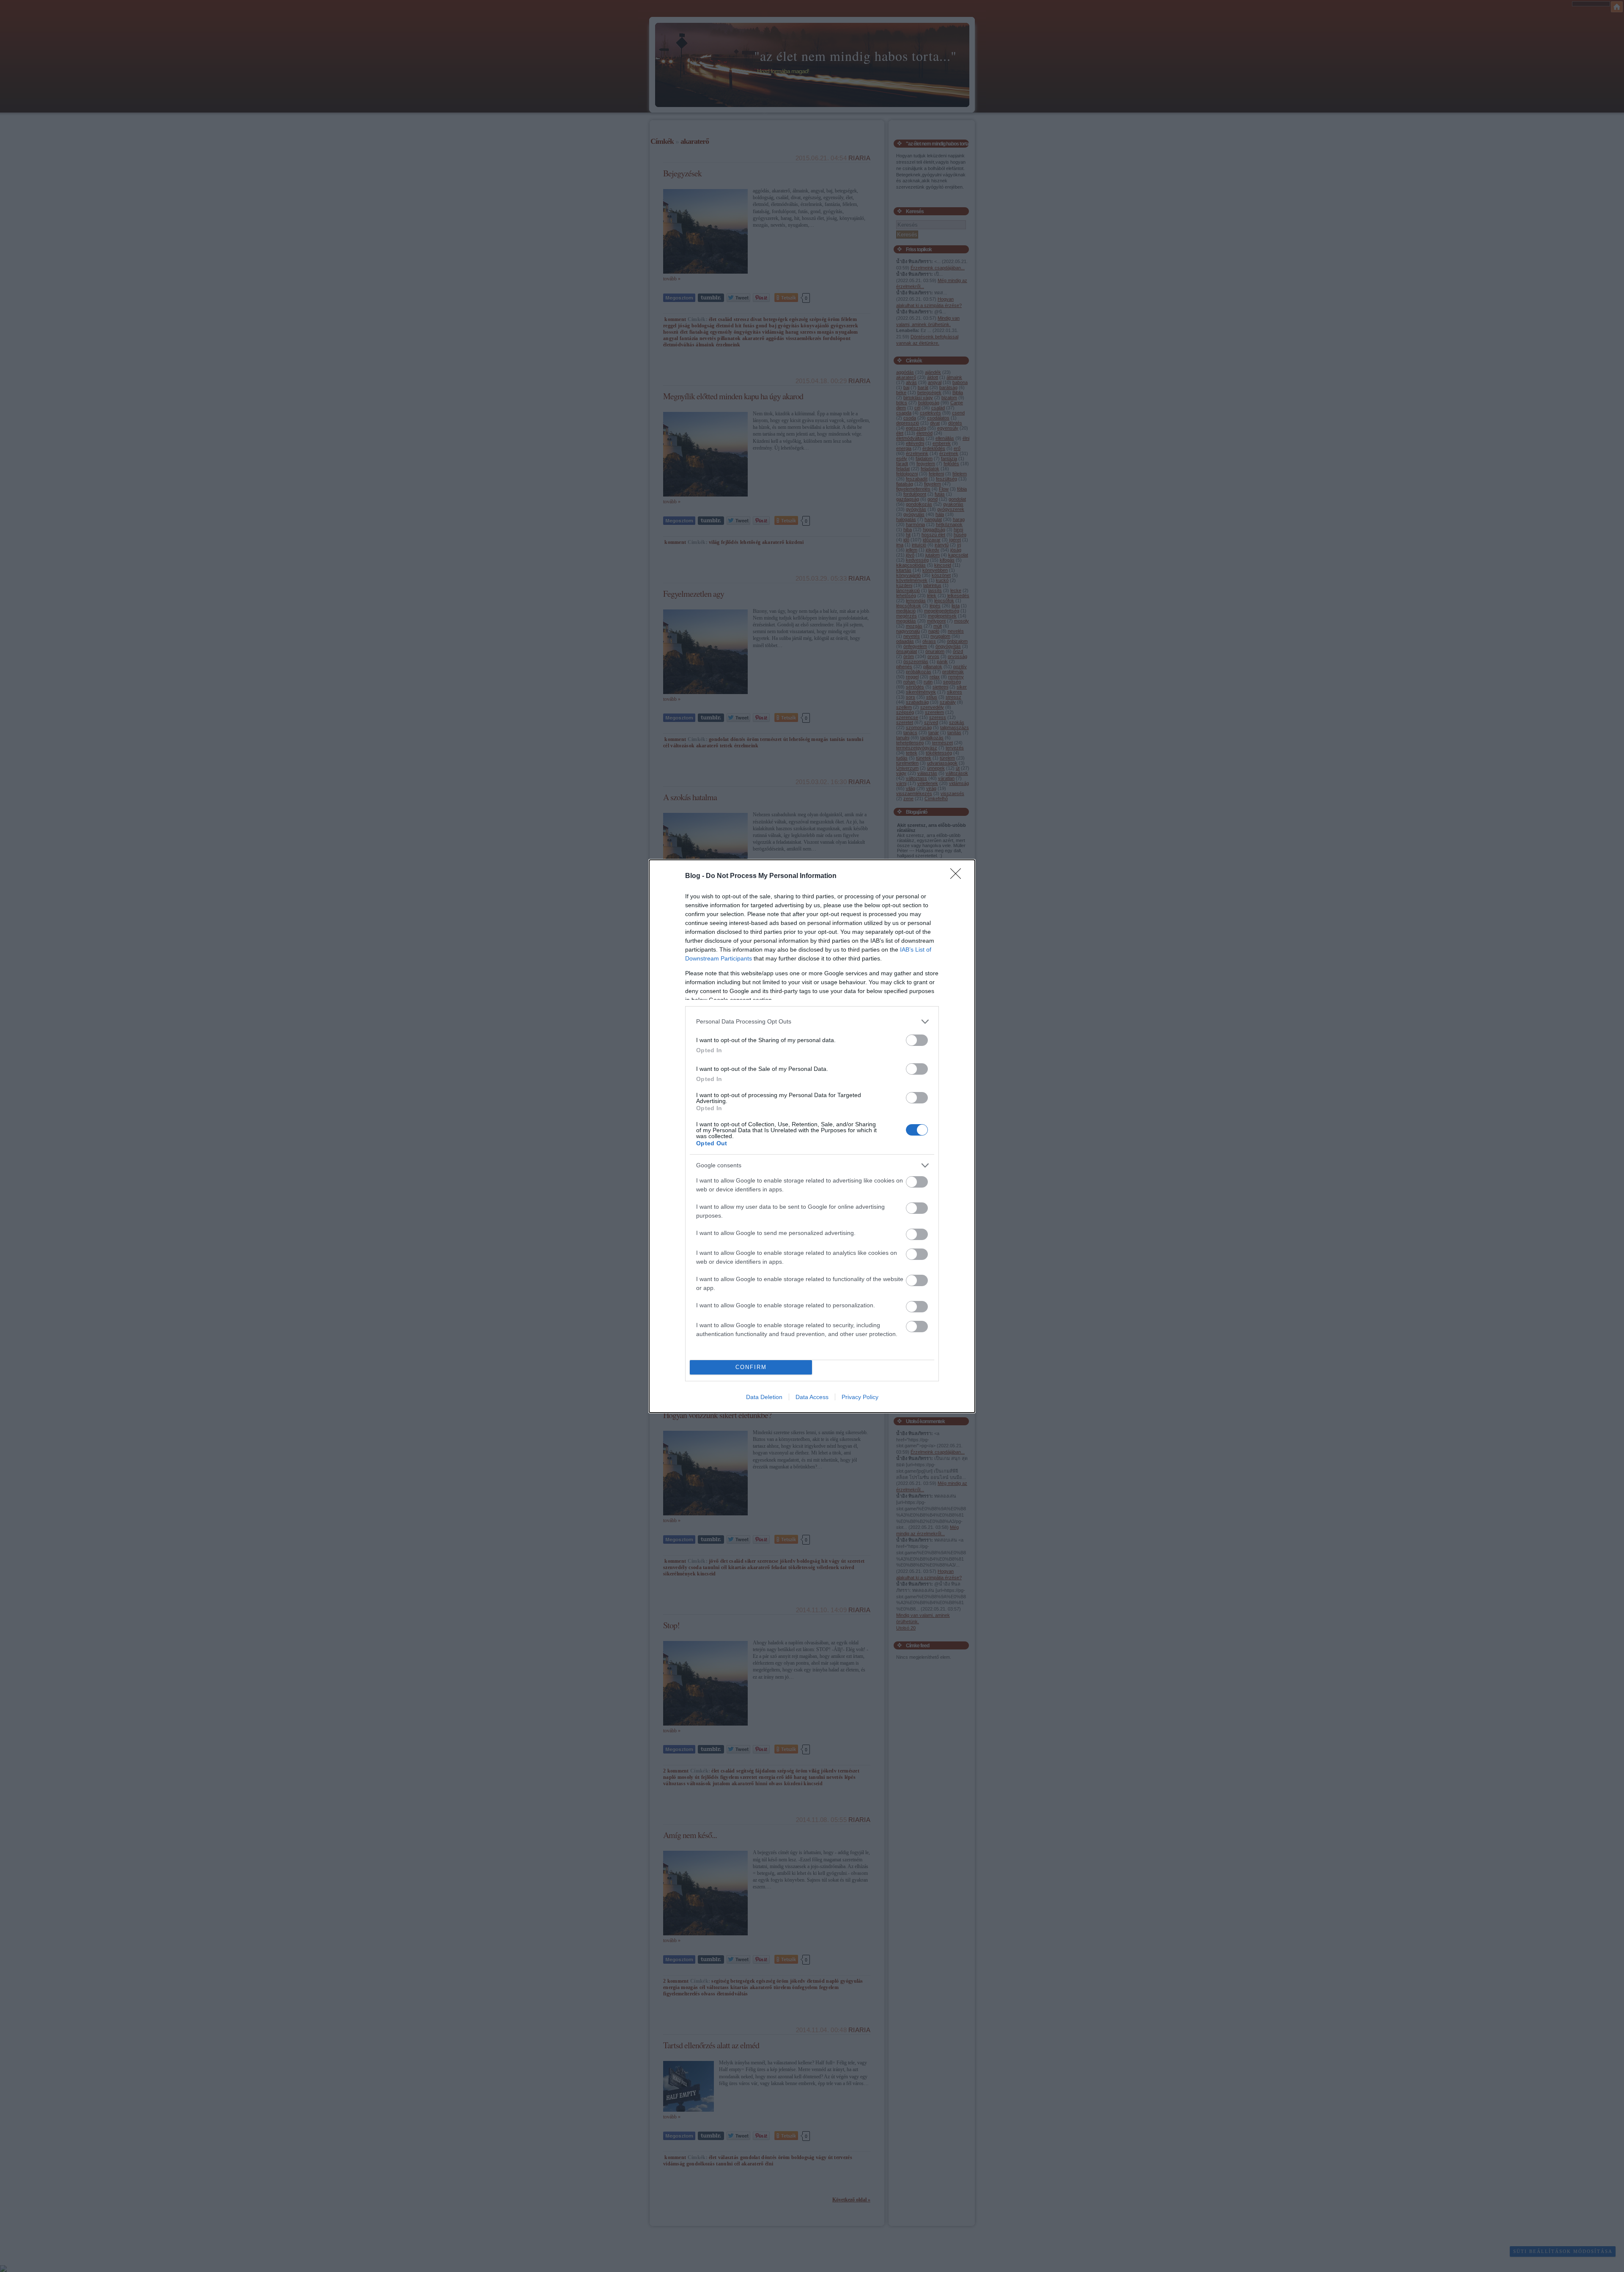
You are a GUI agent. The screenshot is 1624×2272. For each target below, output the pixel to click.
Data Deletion (764, 1397)
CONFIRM (751, 1367)
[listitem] (812, 1022)
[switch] (917, 1040)
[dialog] (812, 1136)
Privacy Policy (860, 1397)
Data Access (812, 1397)
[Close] (958, 876)
